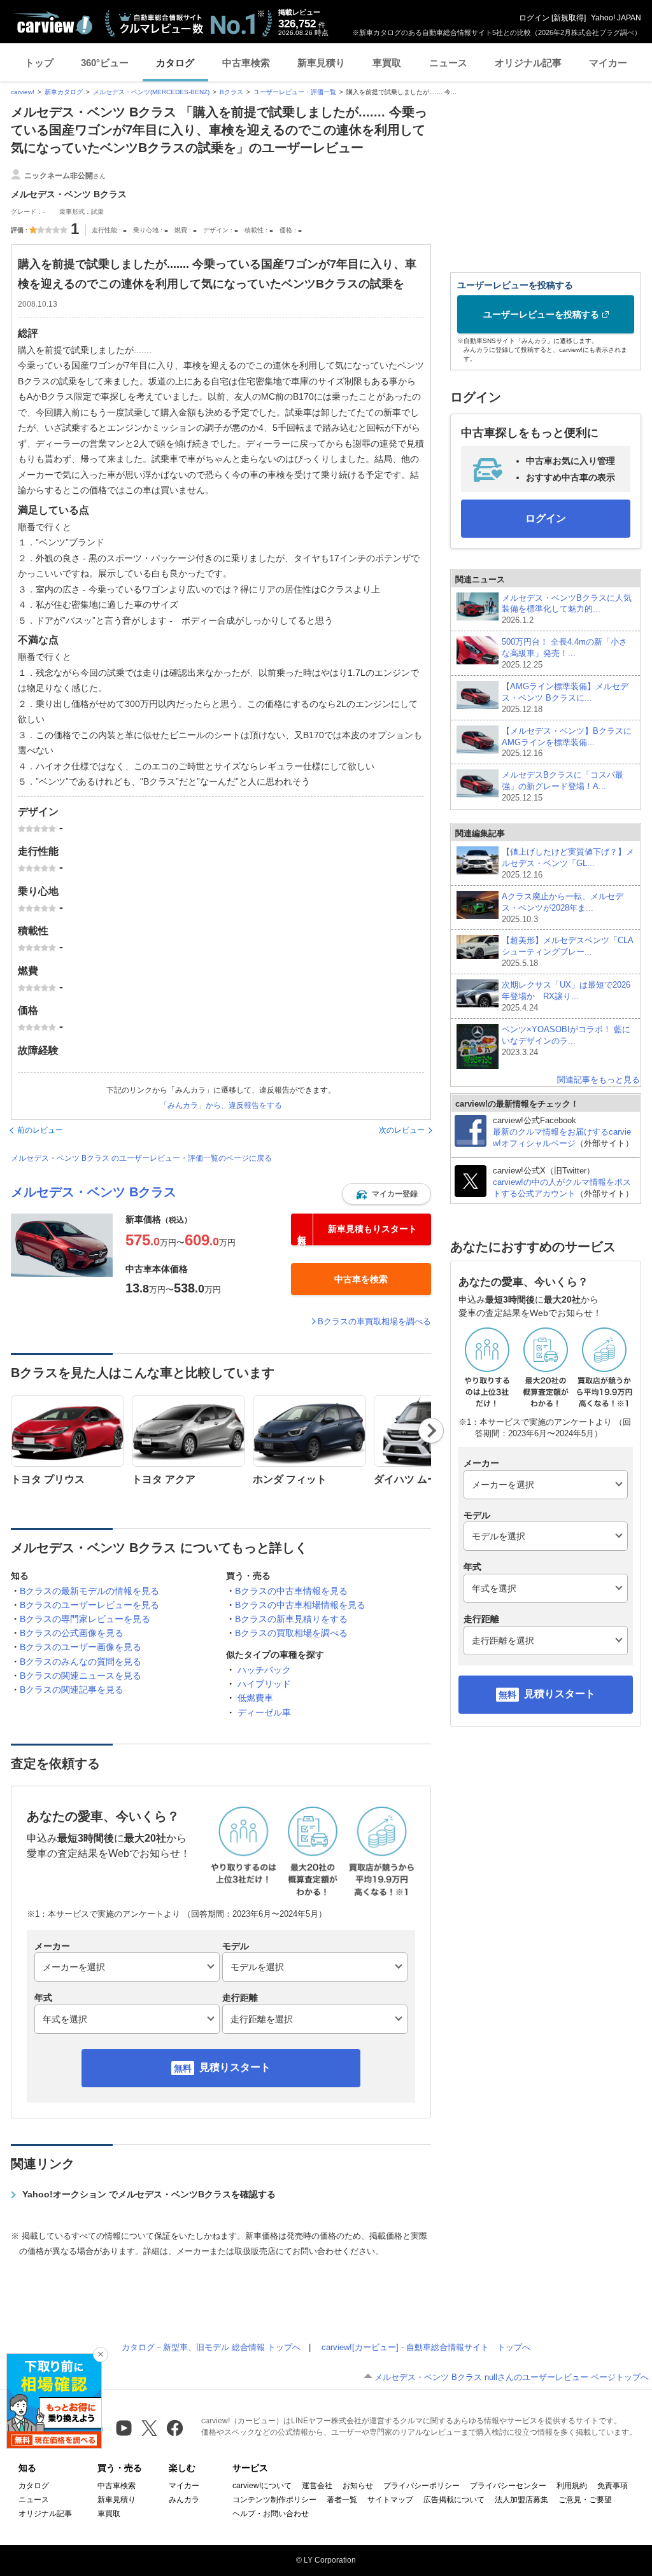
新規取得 (569, 18)
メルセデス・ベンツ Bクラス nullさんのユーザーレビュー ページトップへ (512, 2377)
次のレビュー (402, 1130)
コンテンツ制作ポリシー (274, 2500)
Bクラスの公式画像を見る (72, 1633)
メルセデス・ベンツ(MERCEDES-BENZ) (151, 92)
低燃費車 (255, 1698)
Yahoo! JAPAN (616, 18)
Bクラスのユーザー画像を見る (81, 1647)
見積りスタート (235, 2067)
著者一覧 (342, 2500)
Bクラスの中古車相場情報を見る (300, 1605)
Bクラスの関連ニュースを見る (81, 1676)
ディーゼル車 (264, 1712)
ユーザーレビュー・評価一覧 (295, 92)
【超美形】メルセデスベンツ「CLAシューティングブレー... (568, 952)
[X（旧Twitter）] (149, 2428)
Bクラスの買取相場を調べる (291, 1633)
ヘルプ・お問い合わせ (271, 2514)
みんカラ (184, 2500)
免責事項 (613, 2486)
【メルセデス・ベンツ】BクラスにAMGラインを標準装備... (567, 742)
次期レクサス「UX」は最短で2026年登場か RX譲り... (566, 996)
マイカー (608, 63)
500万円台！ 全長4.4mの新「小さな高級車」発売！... (564, 653)
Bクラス (231, 92)
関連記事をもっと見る (599, 1080)
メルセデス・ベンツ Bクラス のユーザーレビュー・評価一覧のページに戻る (141, 1158)
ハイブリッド (264, 1684)
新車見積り (321, 63)
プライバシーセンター (508, 2486)
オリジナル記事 (528, 63)
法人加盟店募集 (521, 2500)
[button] (386, 1194)
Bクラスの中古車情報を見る (291, 1591)
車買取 (387, 63)
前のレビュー (40, 1130)
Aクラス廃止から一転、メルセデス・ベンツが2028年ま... (563, 908)
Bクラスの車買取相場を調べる (374, 1321)
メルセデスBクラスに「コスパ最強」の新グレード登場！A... (563, 786)
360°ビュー (105, 63)
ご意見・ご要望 (585, 2500)
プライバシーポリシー (422, 2486)
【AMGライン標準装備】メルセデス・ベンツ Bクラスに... (565, 698)
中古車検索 (246, 63)
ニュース (448, 63)
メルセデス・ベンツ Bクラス (94, 1192)
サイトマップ (390, 2500)
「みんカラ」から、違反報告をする (221, 1105)
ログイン (534, 18)
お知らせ (358, 2486)
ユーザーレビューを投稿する (541, 314)
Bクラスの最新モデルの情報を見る (89, 1591)
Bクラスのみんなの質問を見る (81, 1662)
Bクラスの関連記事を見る (72, 1690)
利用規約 (572, 2486)
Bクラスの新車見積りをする (291, 1619)
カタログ (175, 63)
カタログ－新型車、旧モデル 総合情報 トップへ (211, 2347)
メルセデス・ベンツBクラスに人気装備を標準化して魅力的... (567, 609)
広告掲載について (454, 2500)
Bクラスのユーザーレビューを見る (89, 1605)
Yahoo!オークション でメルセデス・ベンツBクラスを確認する (149, 2194)
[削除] (101, 2355)
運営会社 (317, 2486)
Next (431, 1431)
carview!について (262, 2486)
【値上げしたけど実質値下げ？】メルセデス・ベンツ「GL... (568, 863)
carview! (23, 92)
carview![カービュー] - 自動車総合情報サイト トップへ (426, 2347)
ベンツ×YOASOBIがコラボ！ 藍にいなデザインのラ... (566, 1041)
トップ (39, 63)
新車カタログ (64, 92)
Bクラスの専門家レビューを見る (85, 1619)
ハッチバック (264, 1670)
